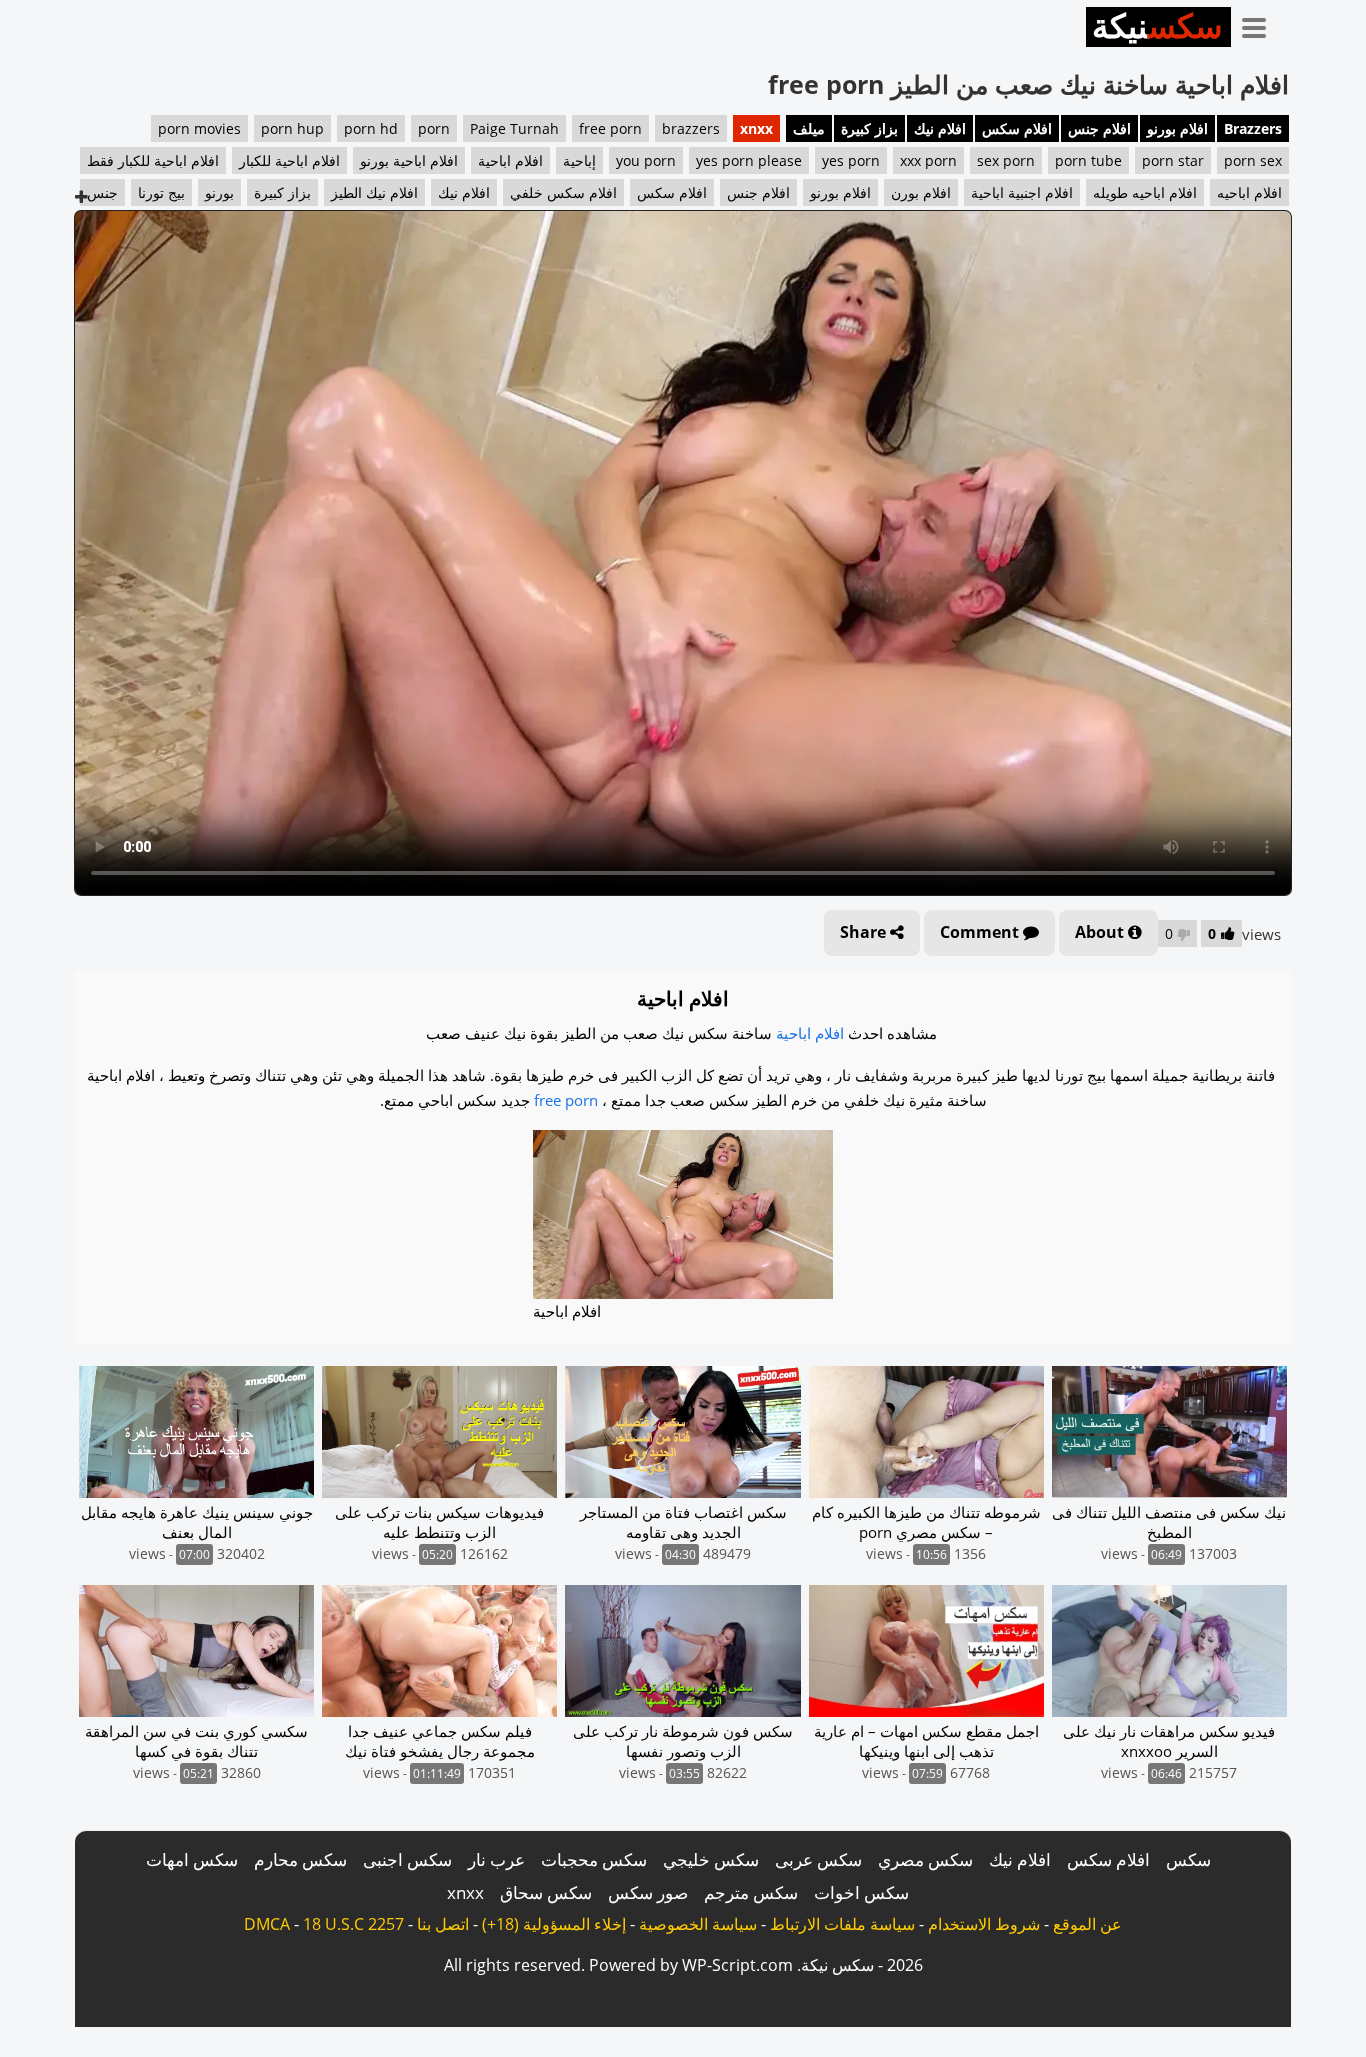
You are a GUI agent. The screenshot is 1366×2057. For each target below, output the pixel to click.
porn (434, 128)
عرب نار (496, 1859)
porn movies (199, 128)
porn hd (371, 128)
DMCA (267, 1924)
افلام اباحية (510, 160)
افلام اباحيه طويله (1145, 192)
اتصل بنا (443, 1924)
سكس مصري (925, 1859)
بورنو (219, 192)
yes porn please (749, 160)
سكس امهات (192, 1859)
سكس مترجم (751, 1892)
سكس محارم (300, 1859)
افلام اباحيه (1249, 192)
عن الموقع (1087, 1924)
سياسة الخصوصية (698, 1924)
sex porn (1006, 160)
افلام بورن (921, 192)
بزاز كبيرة (869, 128)
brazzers (691, 128)
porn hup (292, 128)
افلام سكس (1017, 128)
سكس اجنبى (407, 1859)
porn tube (1088, 160)
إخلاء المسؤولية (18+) (554, 1924)
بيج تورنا (161, 192)
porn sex (1253, 160)
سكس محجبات (594, 1859)
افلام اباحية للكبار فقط (153, 160)
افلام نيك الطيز (374, 192)
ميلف (809, 128)
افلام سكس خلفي (563, 192)
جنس (102, 192)
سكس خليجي (711, 1859)
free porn (610, 128)
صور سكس (648, 1892)
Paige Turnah (514, 128)
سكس (1188, 1859)
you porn (646, 160)
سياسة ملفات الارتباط (842, 1924)
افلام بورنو (1177, 128)
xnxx (756, 128)
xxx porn (928, 160)
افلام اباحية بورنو (409, 160)
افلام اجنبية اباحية (1022, 192)
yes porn (851, 160)
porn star (1173, 160)
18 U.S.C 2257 (353, 1924)
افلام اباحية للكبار (289, 160)
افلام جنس (1099, 128)
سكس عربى (818, 1859)
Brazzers (1253, 128)
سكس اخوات (861, 1892)
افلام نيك (940, 128)
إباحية (579, 160)
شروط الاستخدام (984, 1924)
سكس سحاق (546, 1892)
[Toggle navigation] (1261, 24)
